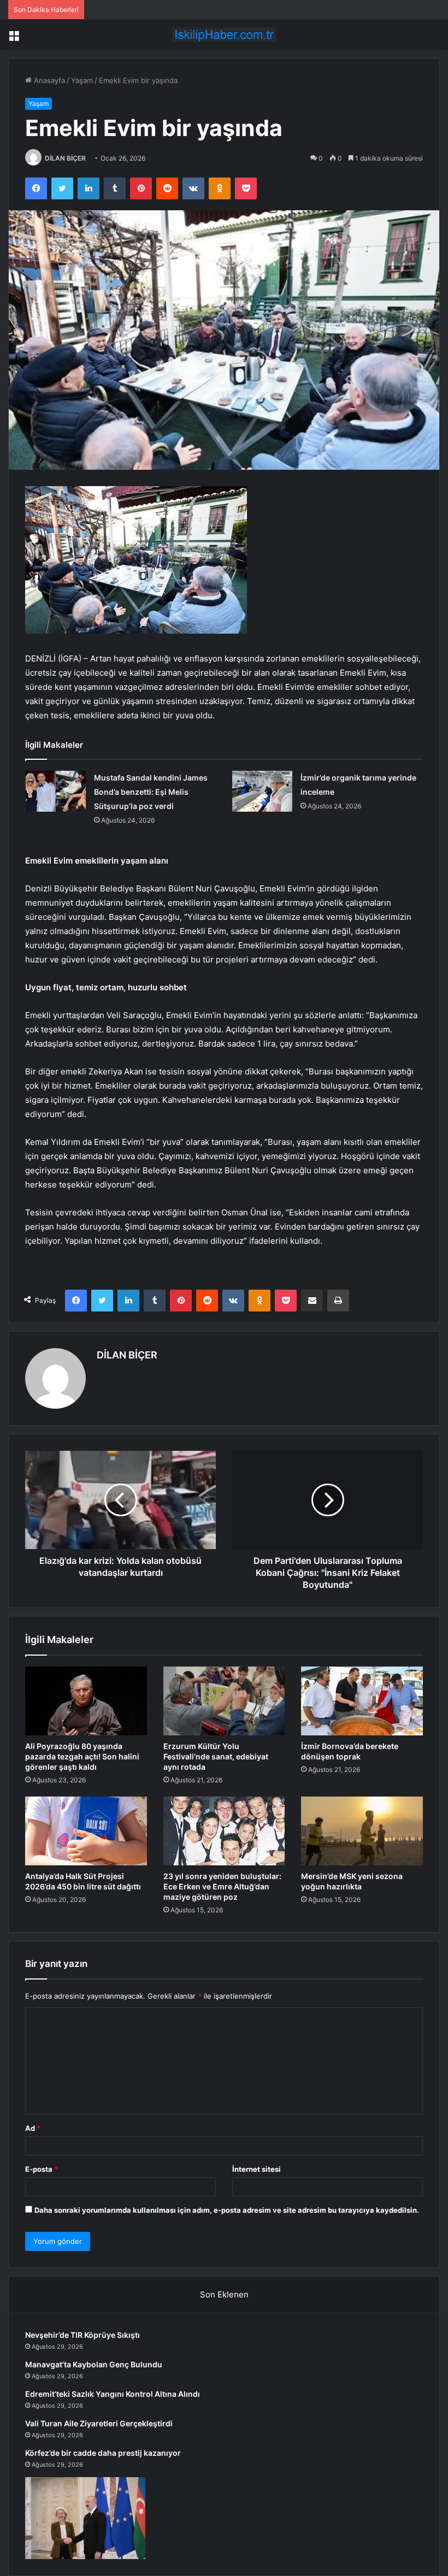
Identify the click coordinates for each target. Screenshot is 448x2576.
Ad (33, 2128)
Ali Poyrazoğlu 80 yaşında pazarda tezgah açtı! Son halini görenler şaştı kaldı (82, 1756)
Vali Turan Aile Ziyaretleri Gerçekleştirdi (99, 2423)
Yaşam (82, 80)
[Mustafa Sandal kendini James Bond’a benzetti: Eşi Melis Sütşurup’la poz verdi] (56, 791)
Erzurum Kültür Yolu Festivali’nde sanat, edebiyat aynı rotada (216, 1756)
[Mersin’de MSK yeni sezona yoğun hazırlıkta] (362, 1831)
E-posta (42, 2169)
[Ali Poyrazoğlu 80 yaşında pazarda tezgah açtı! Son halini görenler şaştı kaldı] (86, 1701)
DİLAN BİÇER (65, 158)
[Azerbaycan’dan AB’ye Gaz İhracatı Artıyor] (85, 2518)
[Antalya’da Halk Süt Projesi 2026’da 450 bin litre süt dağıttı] (86, 1831)
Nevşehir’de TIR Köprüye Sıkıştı (82, 2335)
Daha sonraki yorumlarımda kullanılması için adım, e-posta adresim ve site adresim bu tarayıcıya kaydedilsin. (227, 2210)
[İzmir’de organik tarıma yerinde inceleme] (262, 791)
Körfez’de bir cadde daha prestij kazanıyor (103, 2453)
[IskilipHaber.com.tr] (224, 35)
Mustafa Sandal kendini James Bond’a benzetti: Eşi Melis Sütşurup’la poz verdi (151, 792)
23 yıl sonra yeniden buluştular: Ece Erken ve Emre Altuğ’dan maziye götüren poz (222, 1886)
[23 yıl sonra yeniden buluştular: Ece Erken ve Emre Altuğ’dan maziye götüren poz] (224, 1831)
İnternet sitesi (257, 2169)
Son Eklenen (224, 2294)
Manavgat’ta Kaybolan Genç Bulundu (94, 2364)
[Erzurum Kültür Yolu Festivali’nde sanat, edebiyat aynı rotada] (224, 1701)
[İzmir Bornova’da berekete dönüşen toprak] (362, 1701)
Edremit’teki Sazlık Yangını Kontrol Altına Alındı (113, 2394)
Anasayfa (48, 80)
